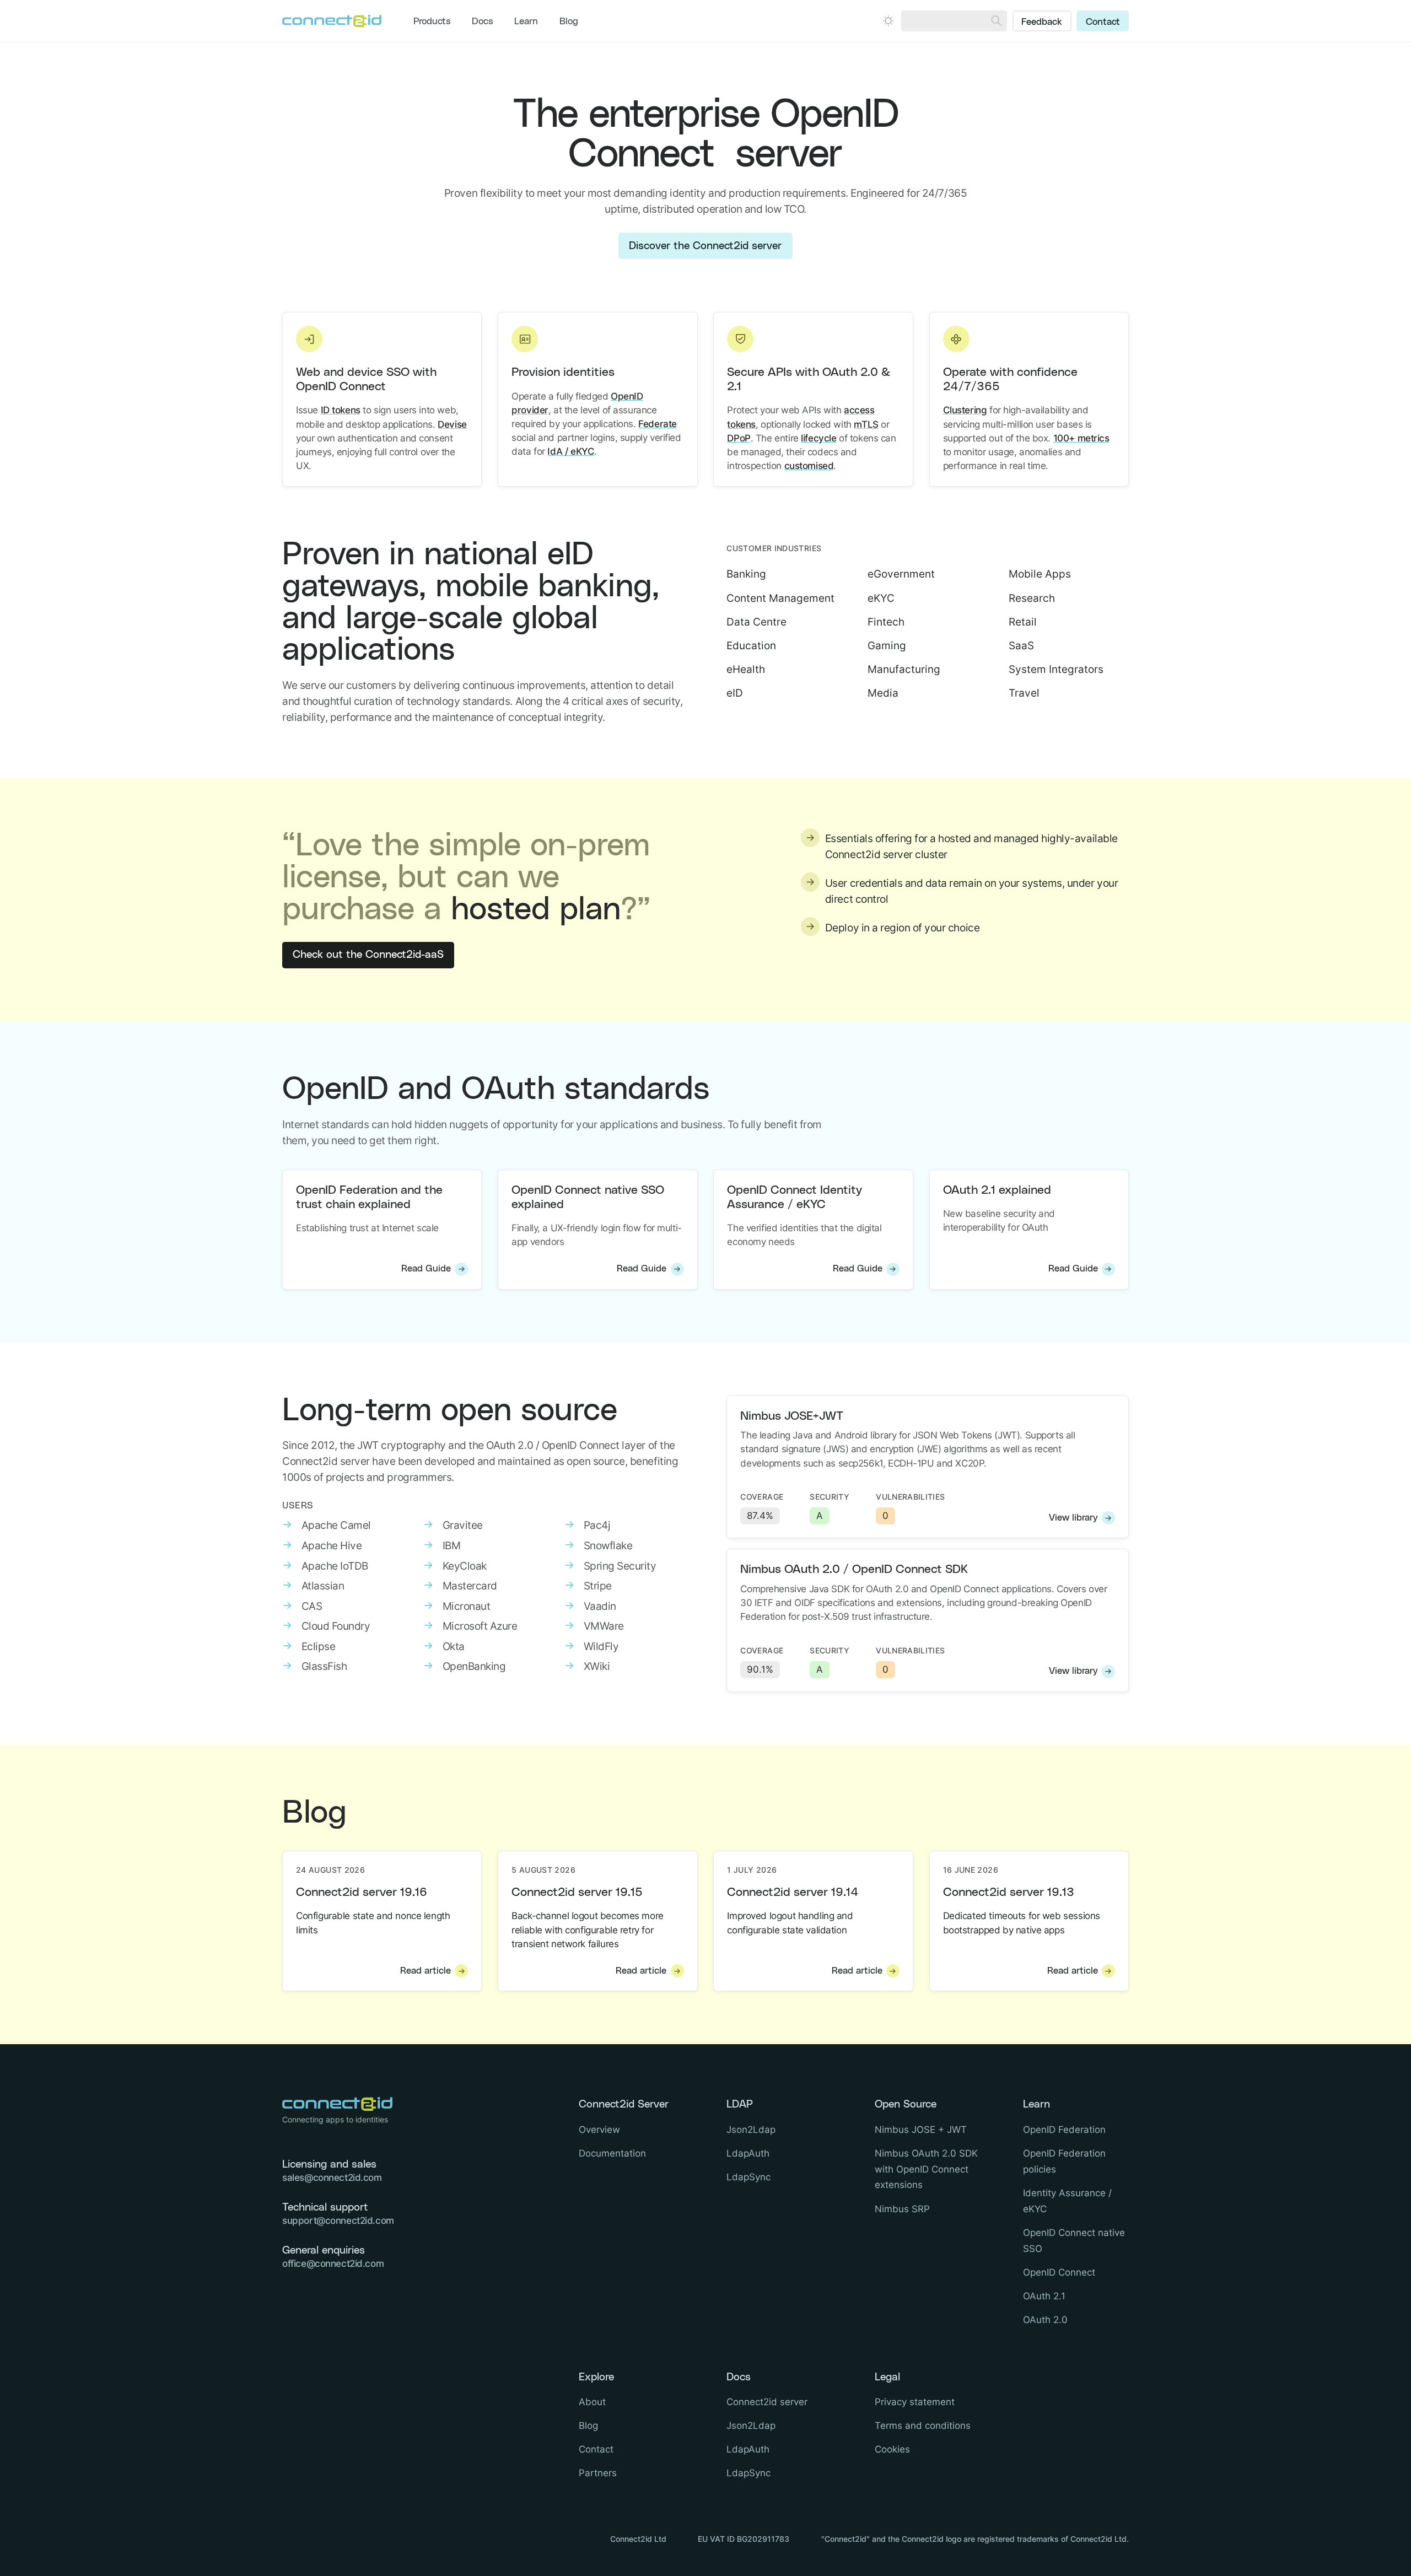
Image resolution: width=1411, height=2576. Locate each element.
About (592, 2402)
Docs (483, 21)
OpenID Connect (1059, 2272)
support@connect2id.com (338, 2221)
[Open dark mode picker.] (888, 21)
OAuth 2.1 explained (997, 1190)
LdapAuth (748, 2153)
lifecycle (818, 438)
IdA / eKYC (571, 451)
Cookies (892, 2449)
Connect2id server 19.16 (362, 1892)
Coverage (762, 1497)
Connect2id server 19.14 (793, 1892)
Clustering (965, 410)
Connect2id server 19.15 (577, 1892)
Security (830, 1497)
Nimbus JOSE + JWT (921, 2130)
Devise (452, 424)
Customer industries (774, 548)
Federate (658, 424)
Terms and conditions (923, 2426)
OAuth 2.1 (1044, 2296)
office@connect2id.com (333, 2264)
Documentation (612, 2153)
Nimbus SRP (902, 2209)
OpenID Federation (1064, 2130)
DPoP (739, 438)
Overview (599, 2130)
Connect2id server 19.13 (1009, 1892)
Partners (598, 2473)
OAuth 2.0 (1045, 2320)
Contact (1103, 22)
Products (432, 21)
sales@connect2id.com (332, 2178)
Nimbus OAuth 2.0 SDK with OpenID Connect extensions (926, 2169)
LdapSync (748, 2177)
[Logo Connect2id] (332, 21)
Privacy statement (915, 2402)
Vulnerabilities (910, 1497)
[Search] (996, 21)
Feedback (1042, 22)
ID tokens (341, 410)
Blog (569, 21)
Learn (526, 21)
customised (809, 466)
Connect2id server (767, 2402)
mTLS (866, 424)
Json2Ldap (751, 2130)
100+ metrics (1081, 438)
